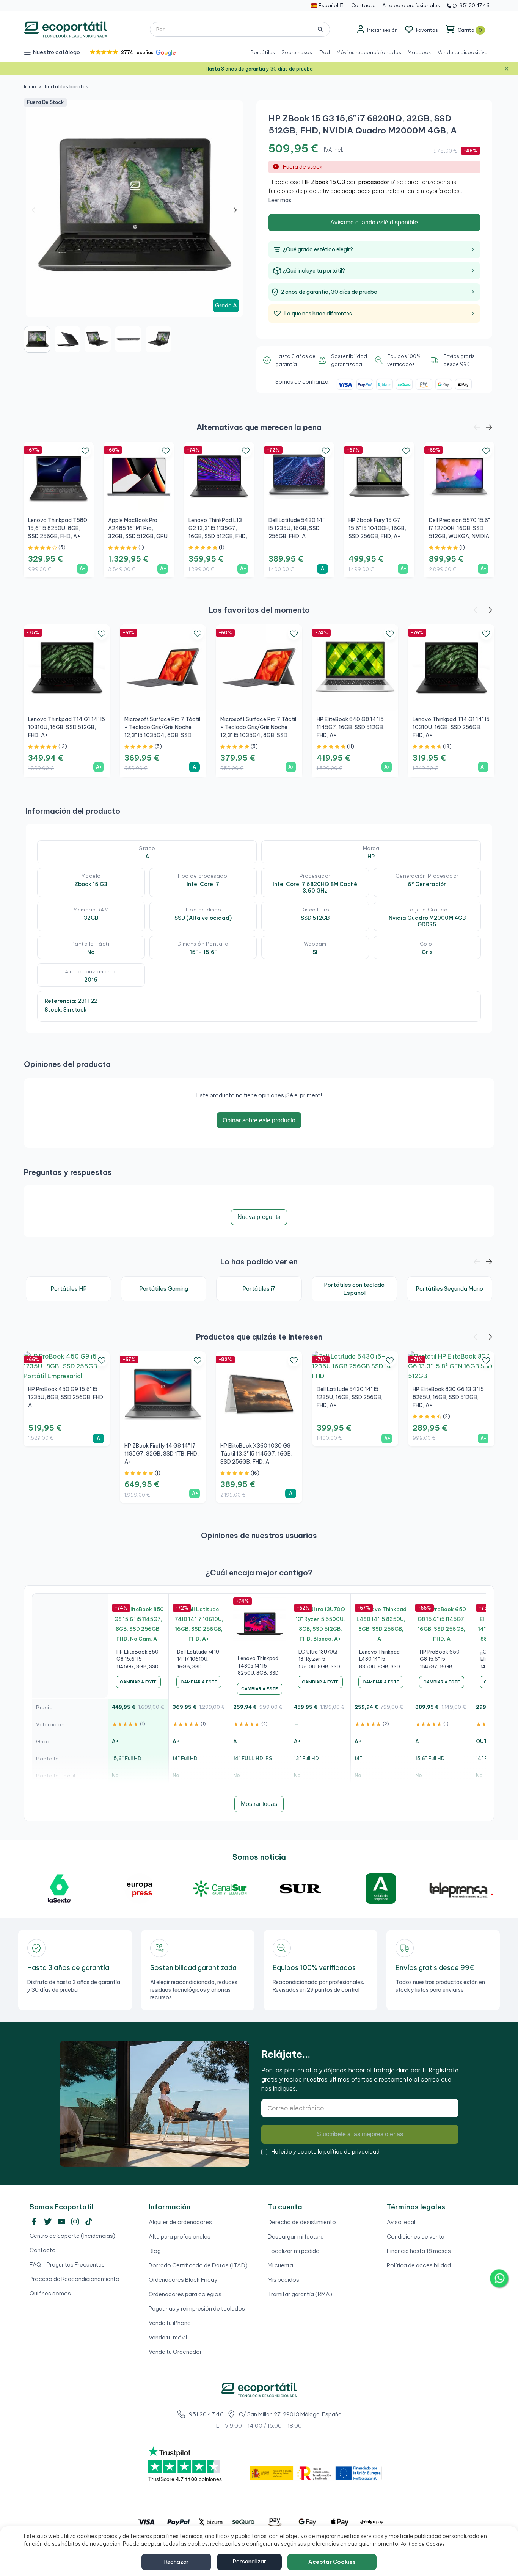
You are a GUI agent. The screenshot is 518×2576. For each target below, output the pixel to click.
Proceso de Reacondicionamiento (75, 2279)
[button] (132, 53)
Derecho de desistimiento (302, 2222)
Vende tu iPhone (170, 2323)
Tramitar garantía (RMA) (300, 2294)
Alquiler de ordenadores (180, 2222)
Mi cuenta (280, 2265)
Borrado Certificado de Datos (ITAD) (198, 2265)
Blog (155, 2251)
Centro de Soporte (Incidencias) (72, 2236)
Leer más (280, 200)
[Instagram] (75, 2221)
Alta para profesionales (180, 2236)
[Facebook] (34, 2221)
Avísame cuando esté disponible (374, 222)
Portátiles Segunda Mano (449, 1289)
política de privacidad (352, 2152)
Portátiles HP (69, 1289)
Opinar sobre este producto (259, 1120)
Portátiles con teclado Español (354, 1289)
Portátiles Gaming (164, 1289)
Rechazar (176, 2562)
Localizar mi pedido (294, 2251)
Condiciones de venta (416, 2236)
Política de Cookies (423, 2544)
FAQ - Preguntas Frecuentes (67, 2265)
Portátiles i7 (259, 1289)
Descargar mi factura (296, 2236)
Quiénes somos (50, 2293)
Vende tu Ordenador (175, 2352)
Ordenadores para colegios (185, 2294)
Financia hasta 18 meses (419, 2251)
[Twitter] (48, 2221)
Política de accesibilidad (419, 2265)
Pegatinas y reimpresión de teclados (197, 2309)
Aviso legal (401, 2222)
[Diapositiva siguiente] (234, 210)
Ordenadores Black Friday (183, 2280)
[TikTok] (89, 2221)
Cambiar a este (138, 1682)
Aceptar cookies (332, 2562)
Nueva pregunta (259, 1217)
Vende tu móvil (168, 2337)
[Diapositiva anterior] (35, 210)
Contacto (43, 2250)
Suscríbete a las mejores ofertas (360, 2134)
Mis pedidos (283, 2280)
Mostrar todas (259, 1804)
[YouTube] (61, 2221)
